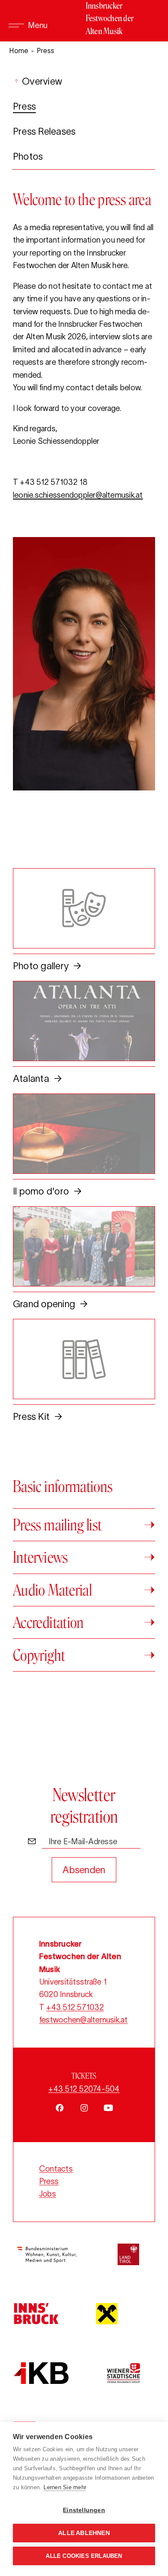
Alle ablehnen (84, 2533)
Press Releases (44, 131)
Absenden (84, 1870)
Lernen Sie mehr (65, 2487)
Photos (28, 156)
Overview (41, 81)
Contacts (56, 2169)
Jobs (48, 2194)
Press (24, 106)
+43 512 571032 (75, 2007)
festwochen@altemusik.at (84, 2020)
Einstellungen (84, 2510)
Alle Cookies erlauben (84, 2556)
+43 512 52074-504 (84, 2089)
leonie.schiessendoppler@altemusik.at (78, 495)
